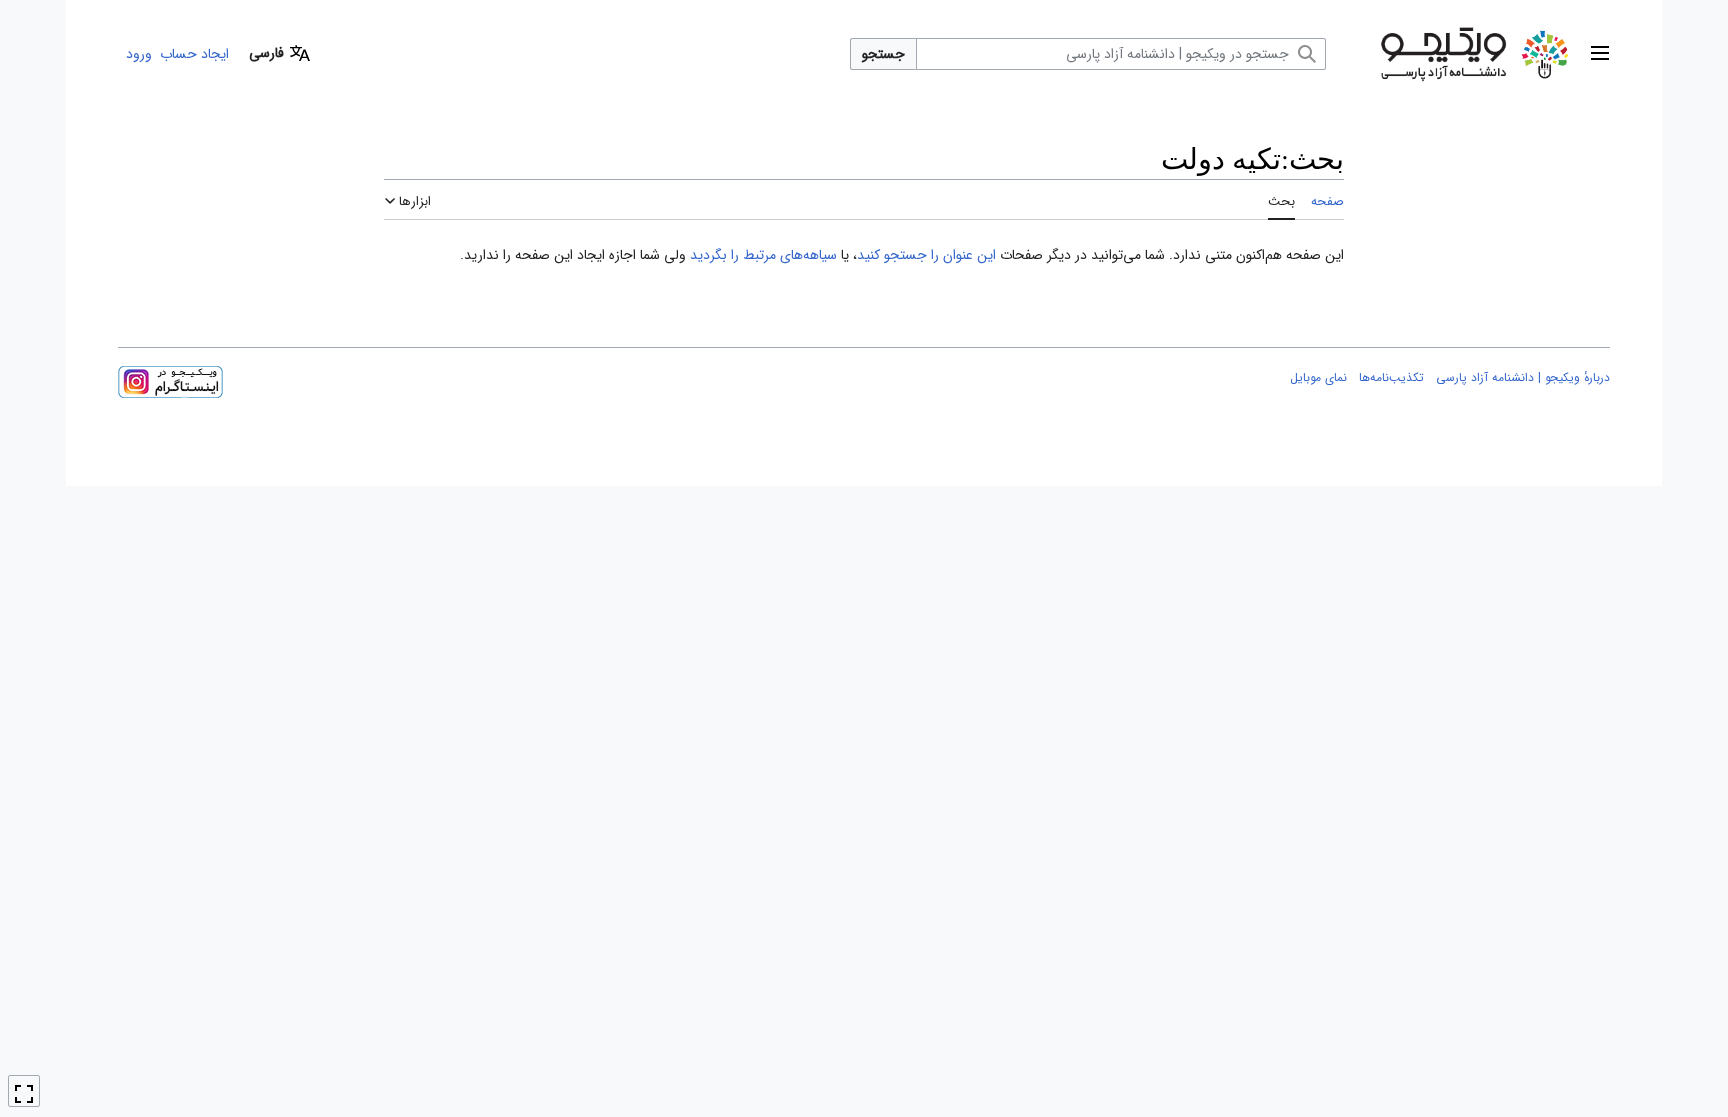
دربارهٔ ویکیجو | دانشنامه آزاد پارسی (1523, 377)
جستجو (883, 54)
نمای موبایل (1318, 377)
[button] (1600, 54)
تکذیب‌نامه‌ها (1391, 377)
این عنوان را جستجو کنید (926, 255)
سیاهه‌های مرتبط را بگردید (763, 255)
